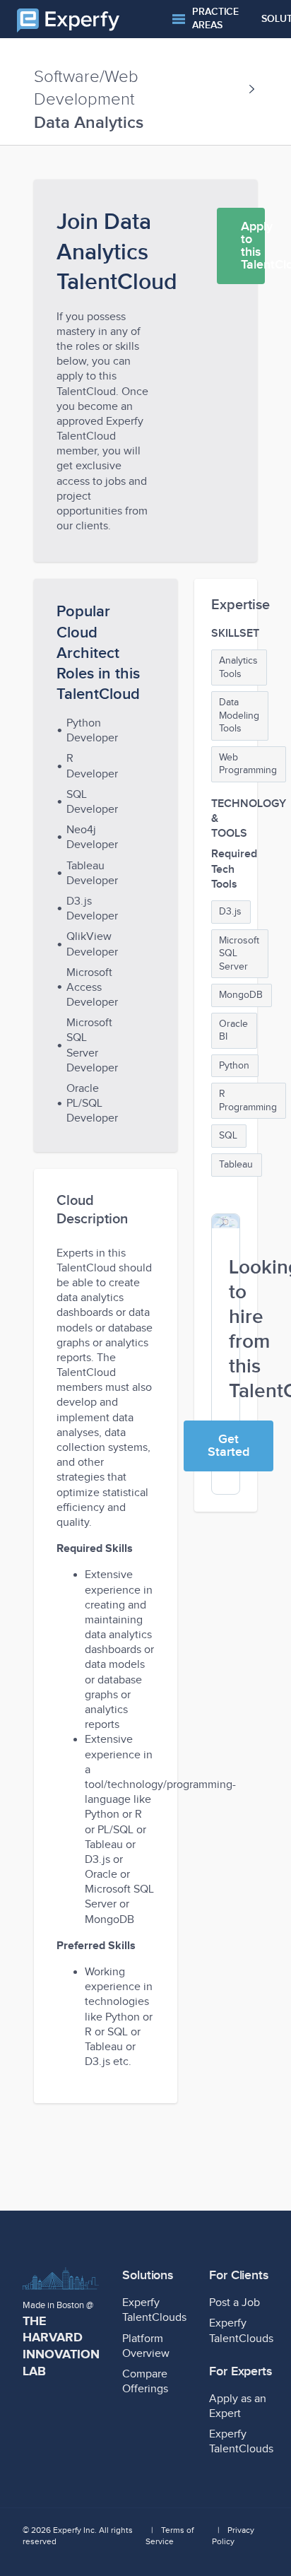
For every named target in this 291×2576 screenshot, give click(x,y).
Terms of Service (170, 2536)
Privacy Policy (233, 2536)
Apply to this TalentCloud (253, 246)
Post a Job (234, 2303)
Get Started (228, 1446)
